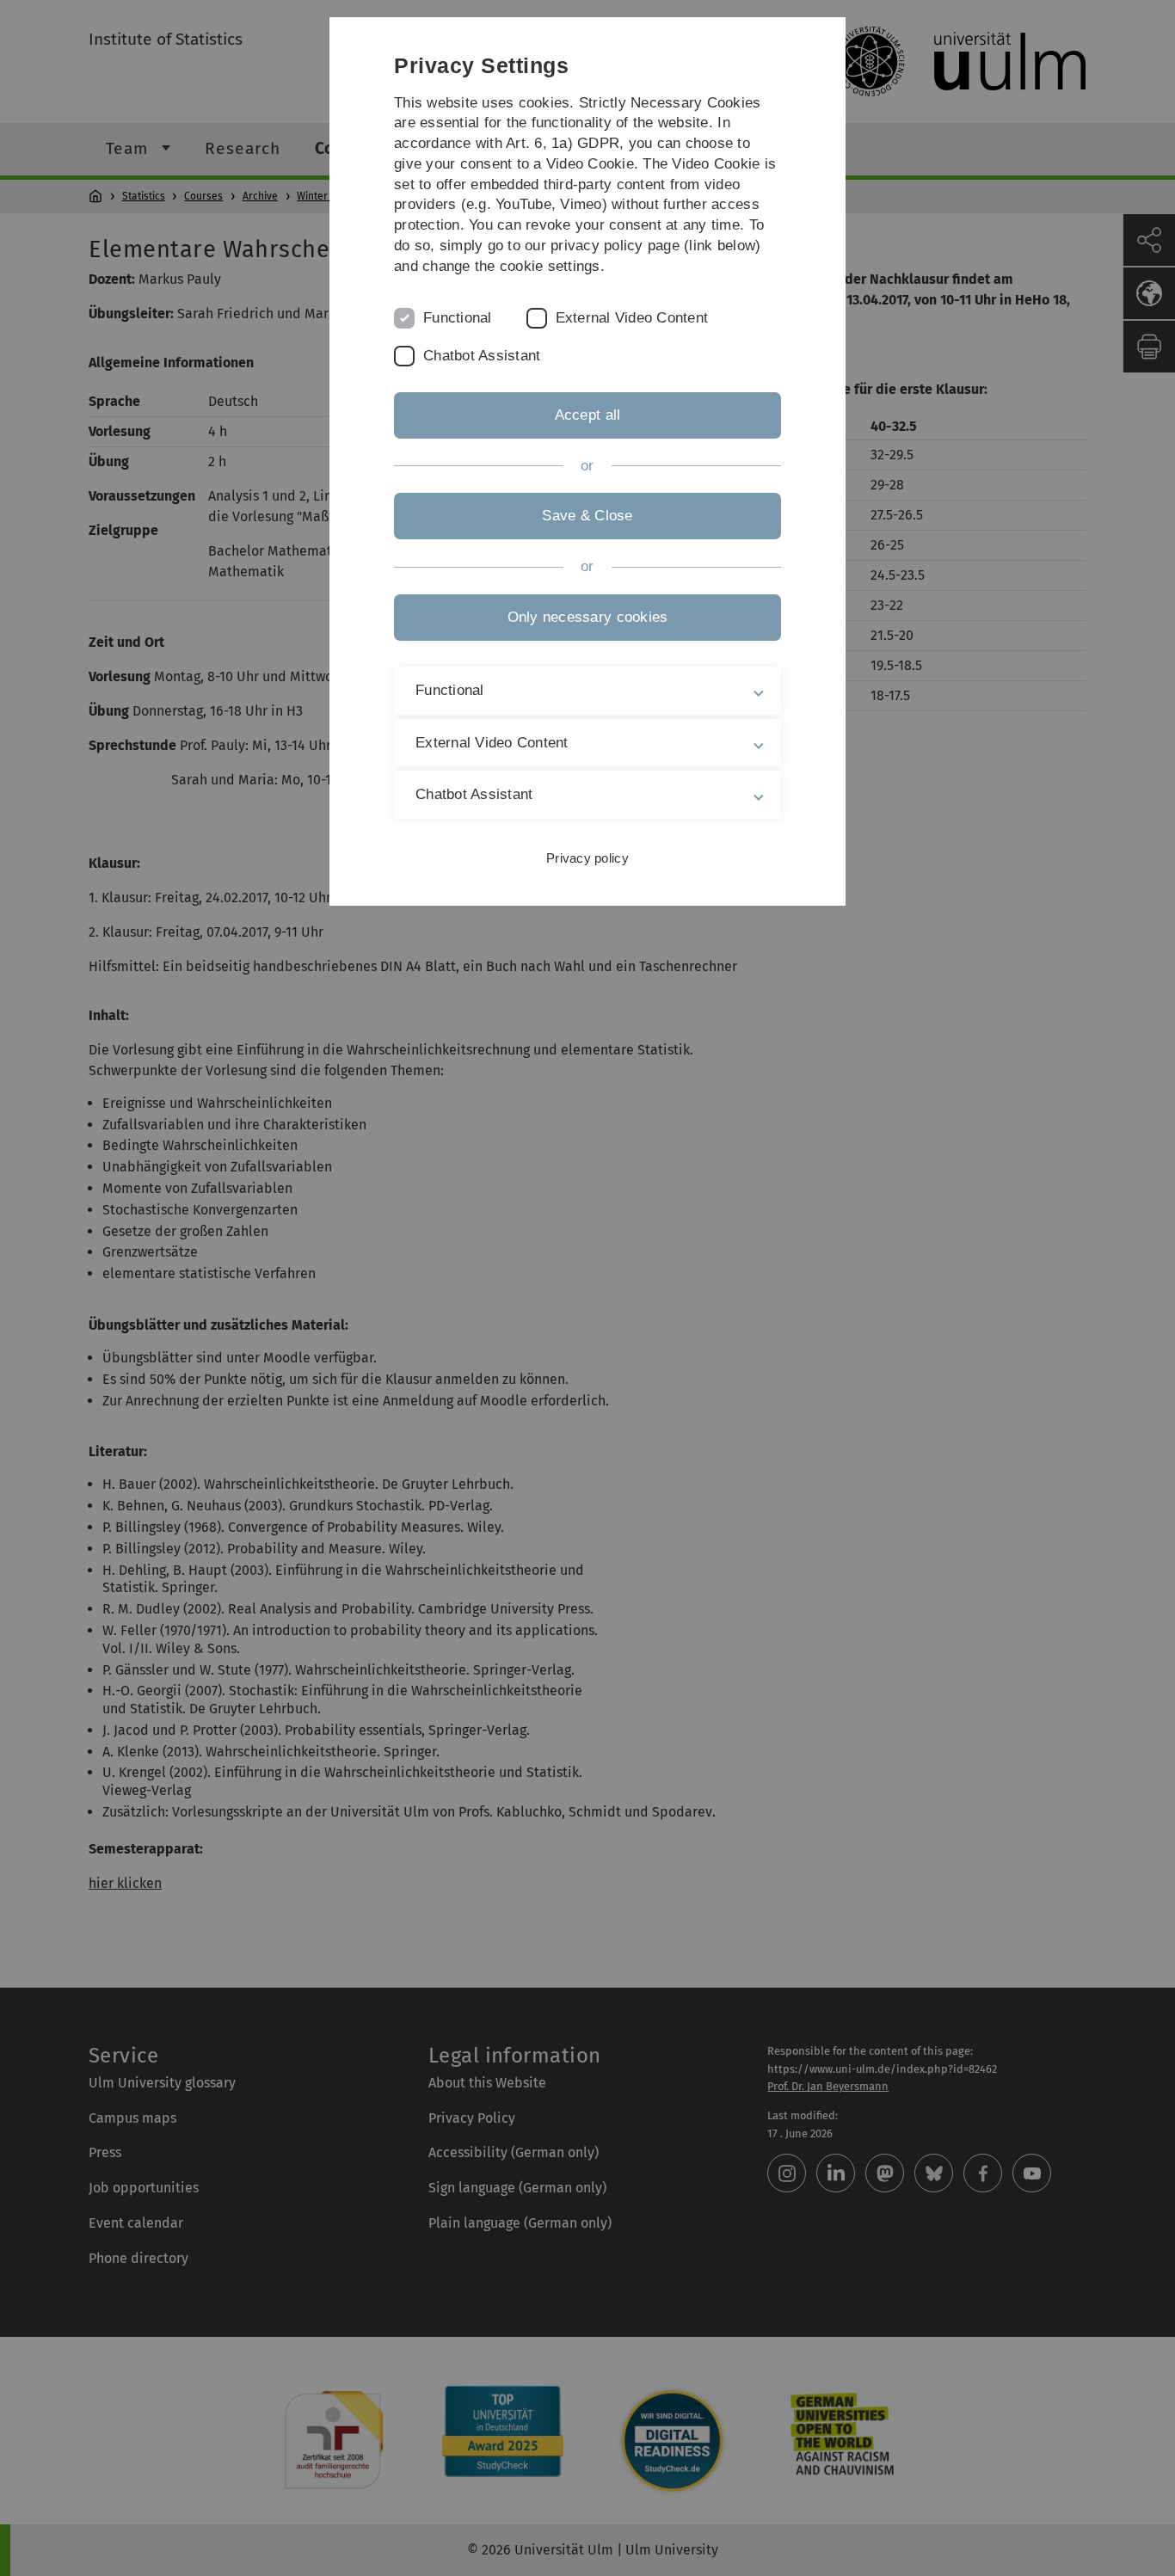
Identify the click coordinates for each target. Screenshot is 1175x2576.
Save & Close (587, 516)
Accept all (588, 415)
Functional (458, 318)
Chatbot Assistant (482, 356)
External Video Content (632, 318)
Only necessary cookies (588, 617)
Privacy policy (587, 858)
